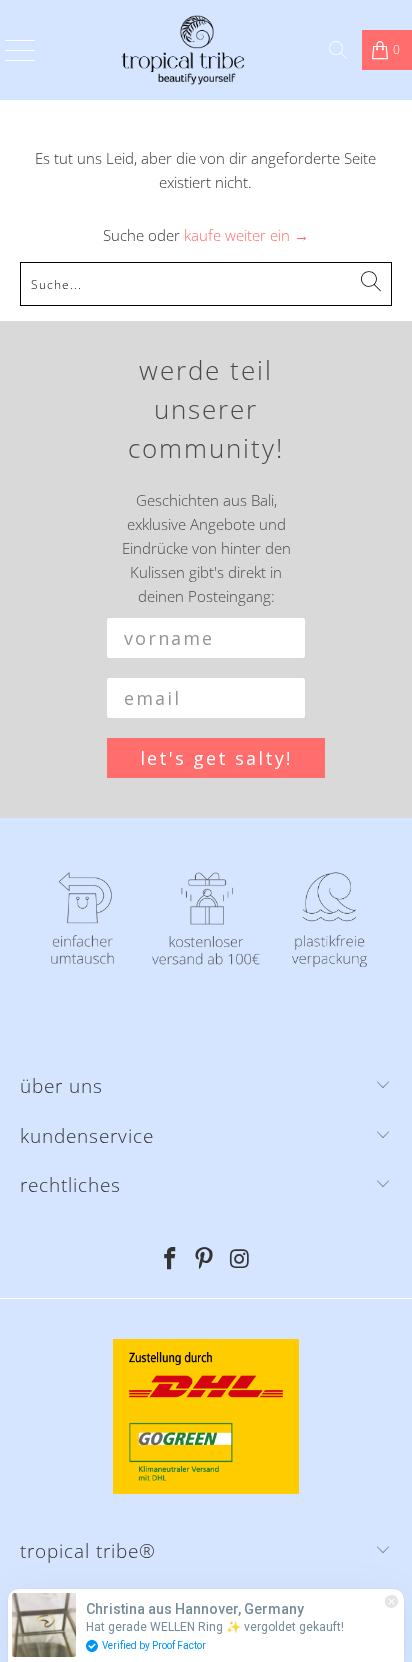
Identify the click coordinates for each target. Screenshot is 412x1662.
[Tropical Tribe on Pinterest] (205, 1259)
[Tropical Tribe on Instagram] (240, 1259)
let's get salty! (216, 758)
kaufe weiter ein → (246, 235)
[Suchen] (338, 50)
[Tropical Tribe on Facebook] (170, 1259)
